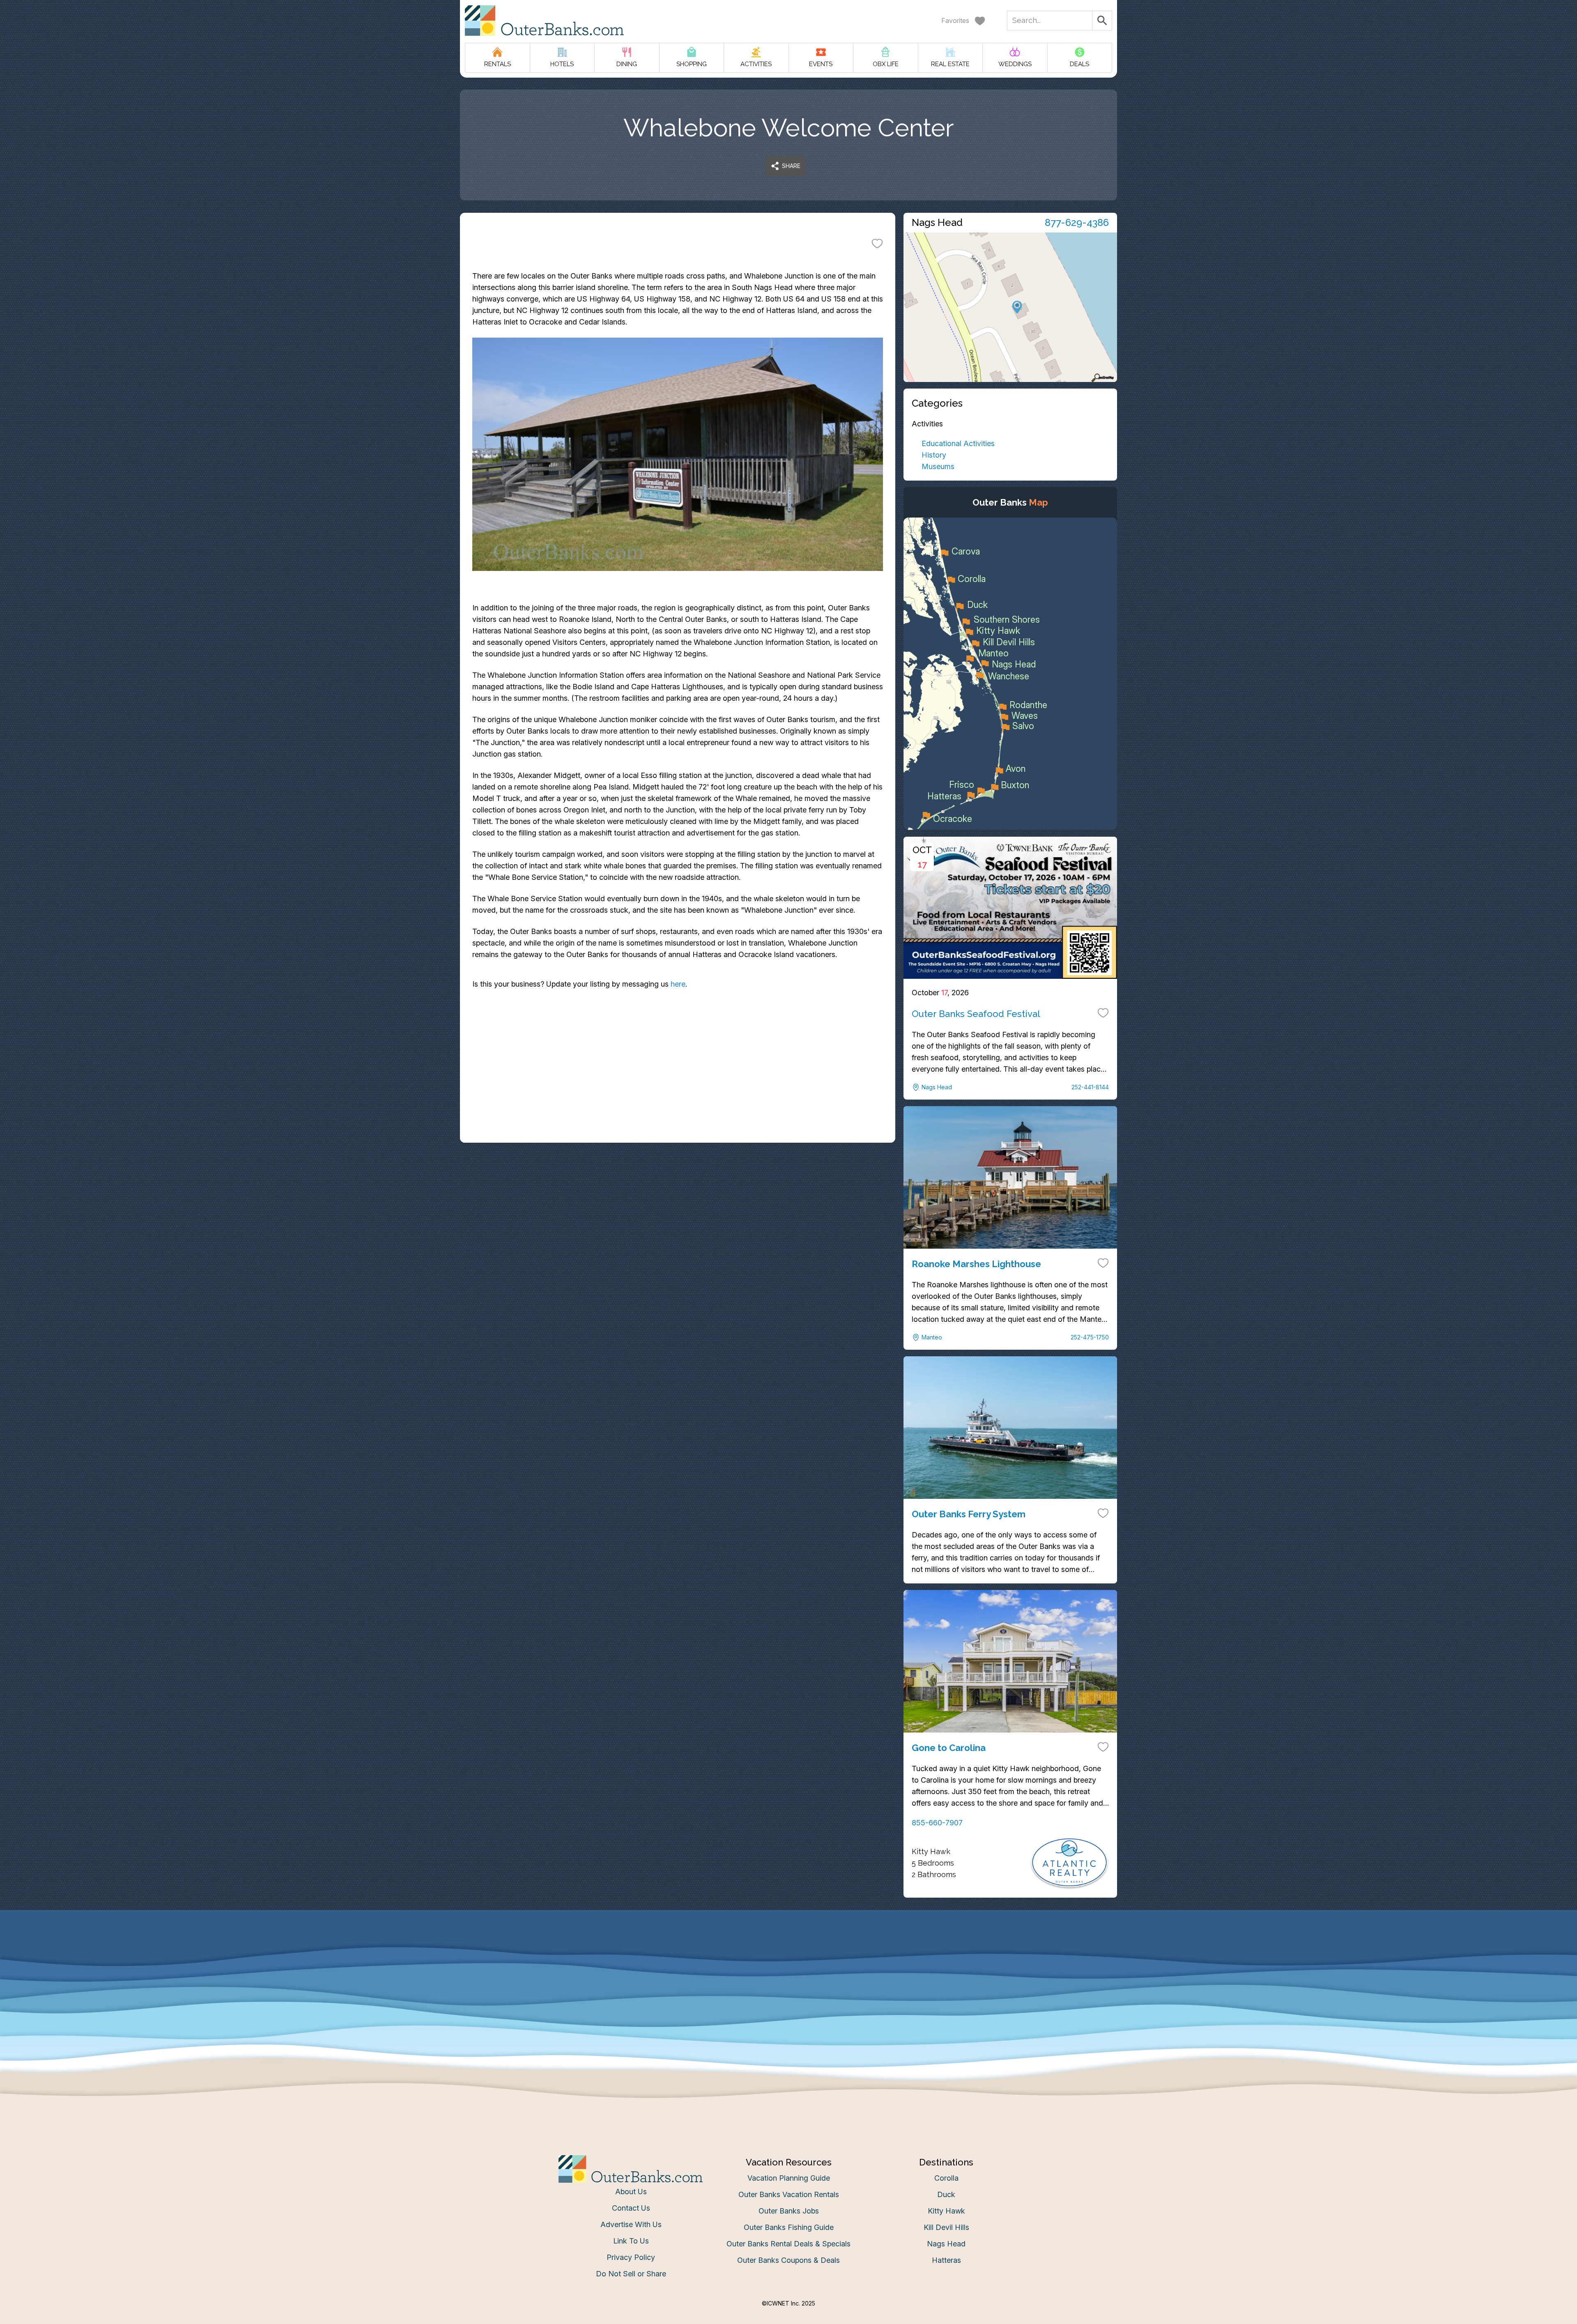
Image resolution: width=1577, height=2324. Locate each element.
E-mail (708, 1244)
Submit (789, 1290)
